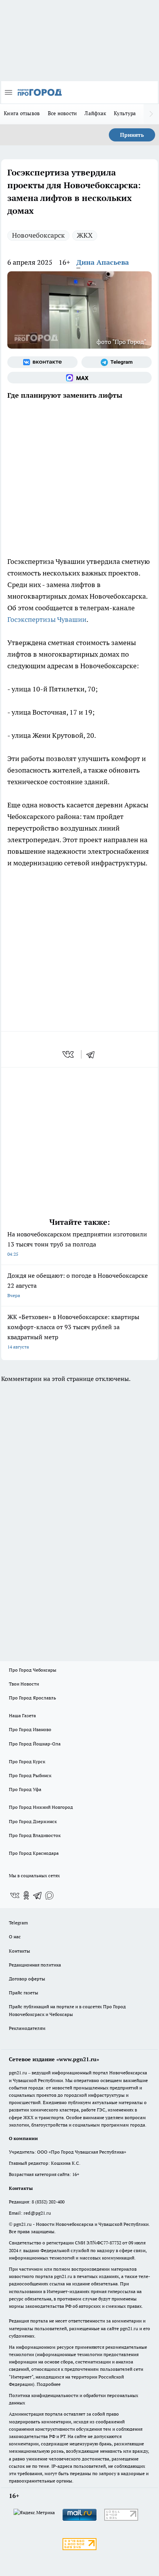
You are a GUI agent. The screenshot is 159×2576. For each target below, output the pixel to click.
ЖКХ (85, 235)
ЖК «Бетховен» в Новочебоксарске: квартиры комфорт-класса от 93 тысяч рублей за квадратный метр (73, 1331)
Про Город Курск (27, 1761)
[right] (151, 114)
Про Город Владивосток (35, 1835)
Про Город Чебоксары (33, 1670)
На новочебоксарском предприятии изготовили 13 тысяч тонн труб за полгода (77, 1244)
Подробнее (49, 2384)
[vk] (69, 1054)
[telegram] (93, 1054)
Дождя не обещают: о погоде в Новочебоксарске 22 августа (78, 1285)
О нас (15, 1937)
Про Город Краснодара (34, 1853)
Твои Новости (24, 1684)
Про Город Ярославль (32, 1698)
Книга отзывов (22, 113)
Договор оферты (27, 1979)
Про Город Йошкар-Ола (35, 1744)
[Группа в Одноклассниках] (26, 1895)
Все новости (63, 113)
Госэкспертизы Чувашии (47, 619)
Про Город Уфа (25, 1789)
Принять (132, 135)
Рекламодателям (27, 2028)
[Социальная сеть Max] (79, 378)
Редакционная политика (35, 1965)
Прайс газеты (24, 1993)
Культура (125, 113)
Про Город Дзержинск (33, 1821)
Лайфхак (95, 113)
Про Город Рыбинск (30, 1775)
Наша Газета (22, 1715)
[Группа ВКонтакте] (42, 362)
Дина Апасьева (103, 262)
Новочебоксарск (38, 235)
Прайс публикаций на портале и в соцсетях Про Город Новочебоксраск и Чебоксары (67, 2010)
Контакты (19, 1951)
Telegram (18, 1923)
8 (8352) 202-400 (48, 2202)
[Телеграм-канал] (117, 362)
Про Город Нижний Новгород (41, 1807)
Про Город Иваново (30, 1729)
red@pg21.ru (37, 2213)
